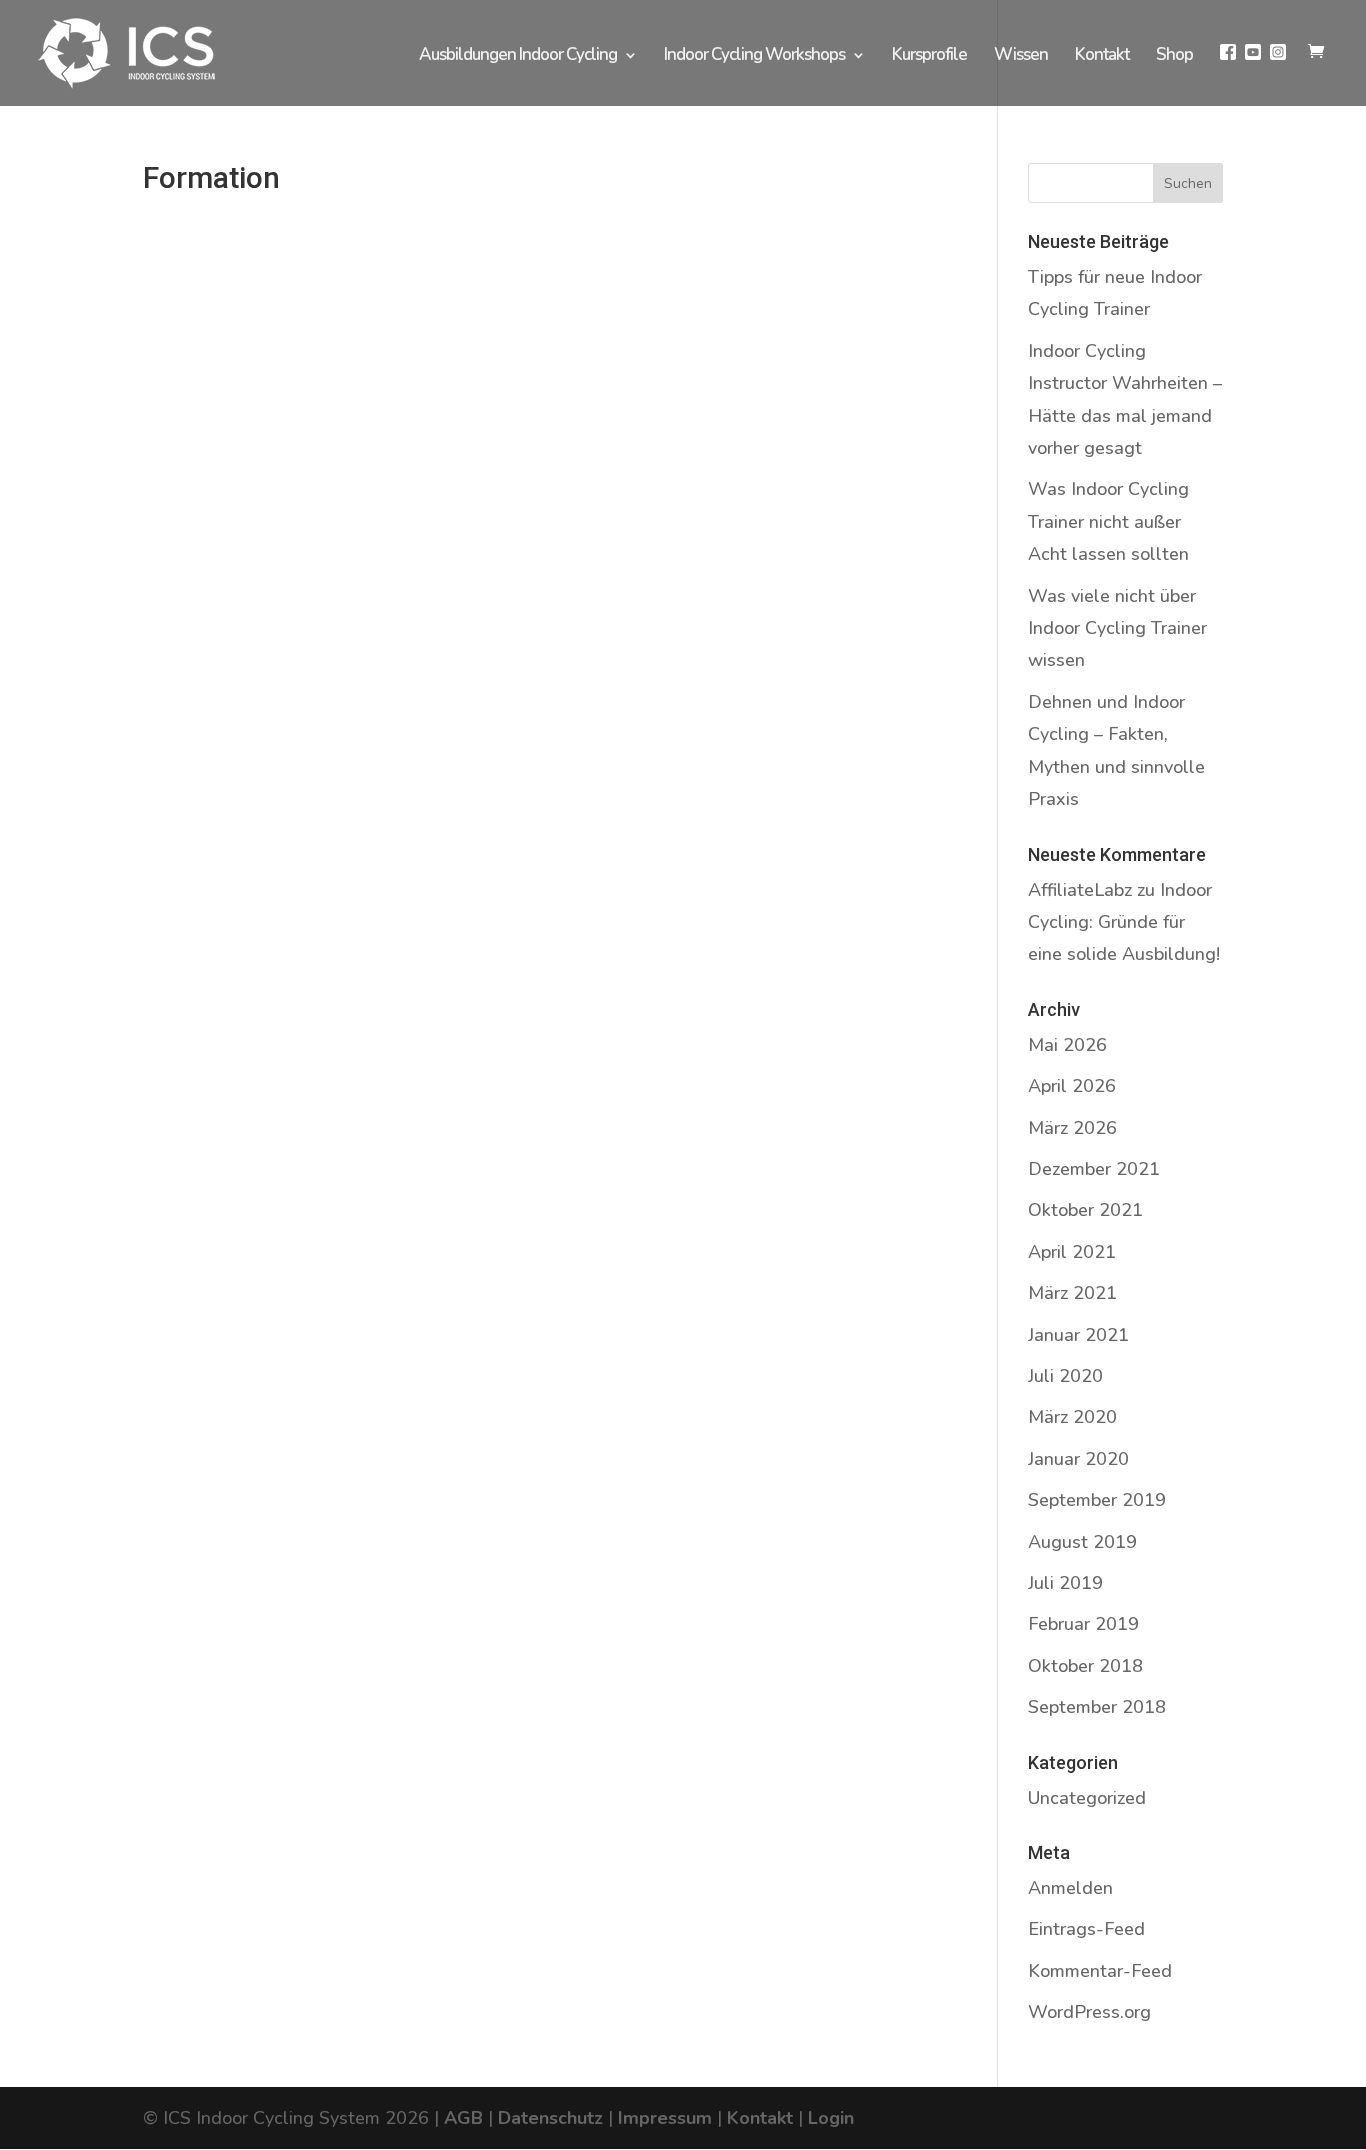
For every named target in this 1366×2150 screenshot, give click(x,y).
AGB (463, 2118)
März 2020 (1072, 1417)
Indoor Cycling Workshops (754, 57)
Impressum (665, 2118)
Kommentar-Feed (1100, 1971)
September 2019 (1097, 1500)
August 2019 (1082, 1542)
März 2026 (1072, 1128)
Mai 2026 (1067, 1045)
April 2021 (1072, 1252)
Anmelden (1070, 1888)
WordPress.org (1089, 2012)
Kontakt (1102, 57)
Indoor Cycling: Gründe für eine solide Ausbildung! (1124, 922)
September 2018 (1097, 1707)
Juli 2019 (1065, 1583)
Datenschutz (550, 2118)
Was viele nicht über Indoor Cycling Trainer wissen (1117, 628)
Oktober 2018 (1085, 1666)
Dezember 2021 (1094, 1169)
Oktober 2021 (1085, 1210)
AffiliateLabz (1080, 890)
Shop (1174, 57)
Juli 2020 (1065, 1376)
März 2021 (1072, 1293)
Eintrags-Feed (1086, 1929)
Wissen (1021, 57)
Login (831, 2118)
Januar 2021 (1078, 1335)
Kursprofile (929, 57)
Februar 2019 (1083, 1624)
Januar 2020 (1078, 1459)
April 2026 (1072, 1086)
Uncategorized (1087, 1798)
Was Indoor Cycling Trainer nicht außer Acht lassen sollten (1108, 521)
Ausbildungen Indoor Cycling (518, 57)
